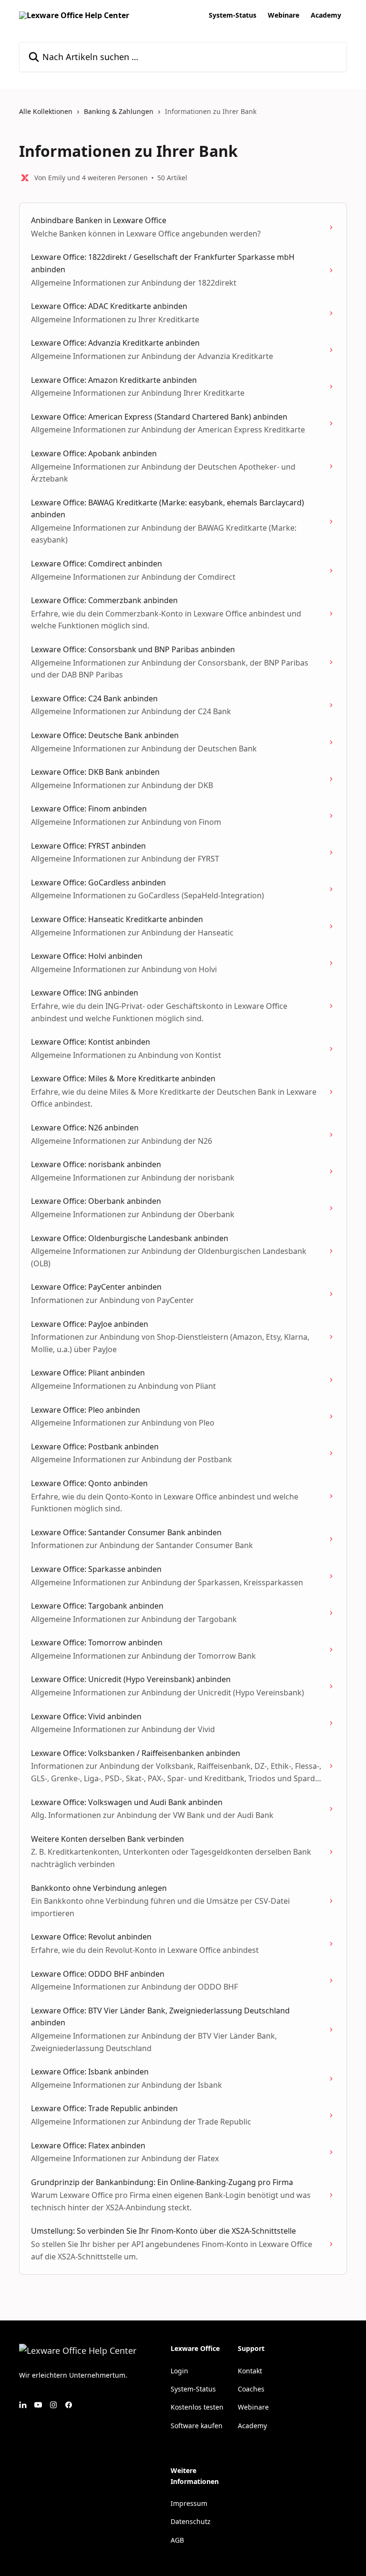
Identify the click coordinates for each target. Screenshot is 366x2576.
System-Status (233, 15)
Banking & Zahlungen (119, 111)
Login (179, 2371)
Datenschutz (191, 2521)
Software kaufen (197, 2426)
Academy (326, 15)
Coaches (251, 2389)
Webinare (284, 15)
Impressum (189, 2503)
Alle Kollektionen (46, 111)
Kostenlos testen (197, 2407)
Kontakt (250, 2371)
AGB (177, 2540)
